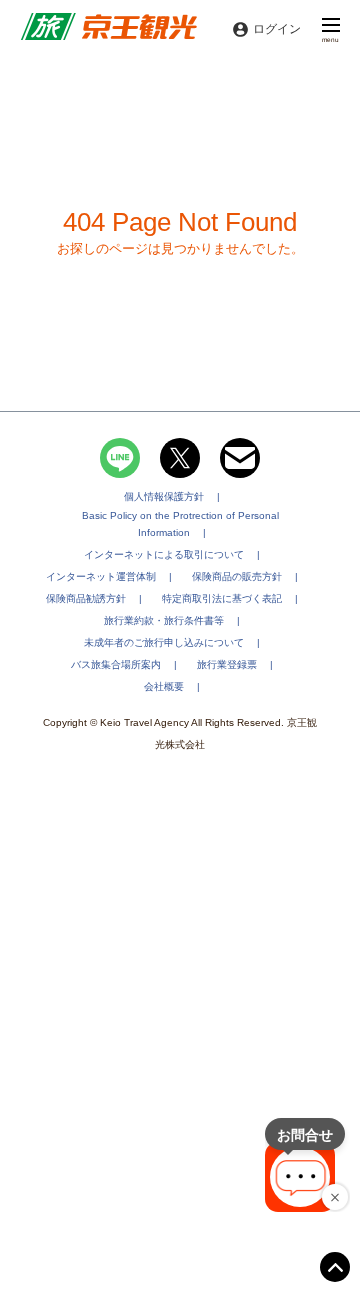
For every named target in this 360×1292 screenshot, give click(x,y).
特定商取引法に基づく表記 (222, 598)
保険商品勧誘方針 (86, 598)
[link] (108, 29)
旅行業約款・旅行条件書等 (164, 620)
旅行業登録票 (227, 664)
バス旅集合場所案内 (116, 664)
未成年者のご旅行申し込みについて (164, 642)
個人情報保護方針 (164, 496)
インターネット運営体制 (101, 576)
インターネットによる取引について (164, 554)
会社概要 (164, 686)
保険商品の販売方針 (237, 576)
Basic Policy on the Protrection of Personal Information (180, 524)
